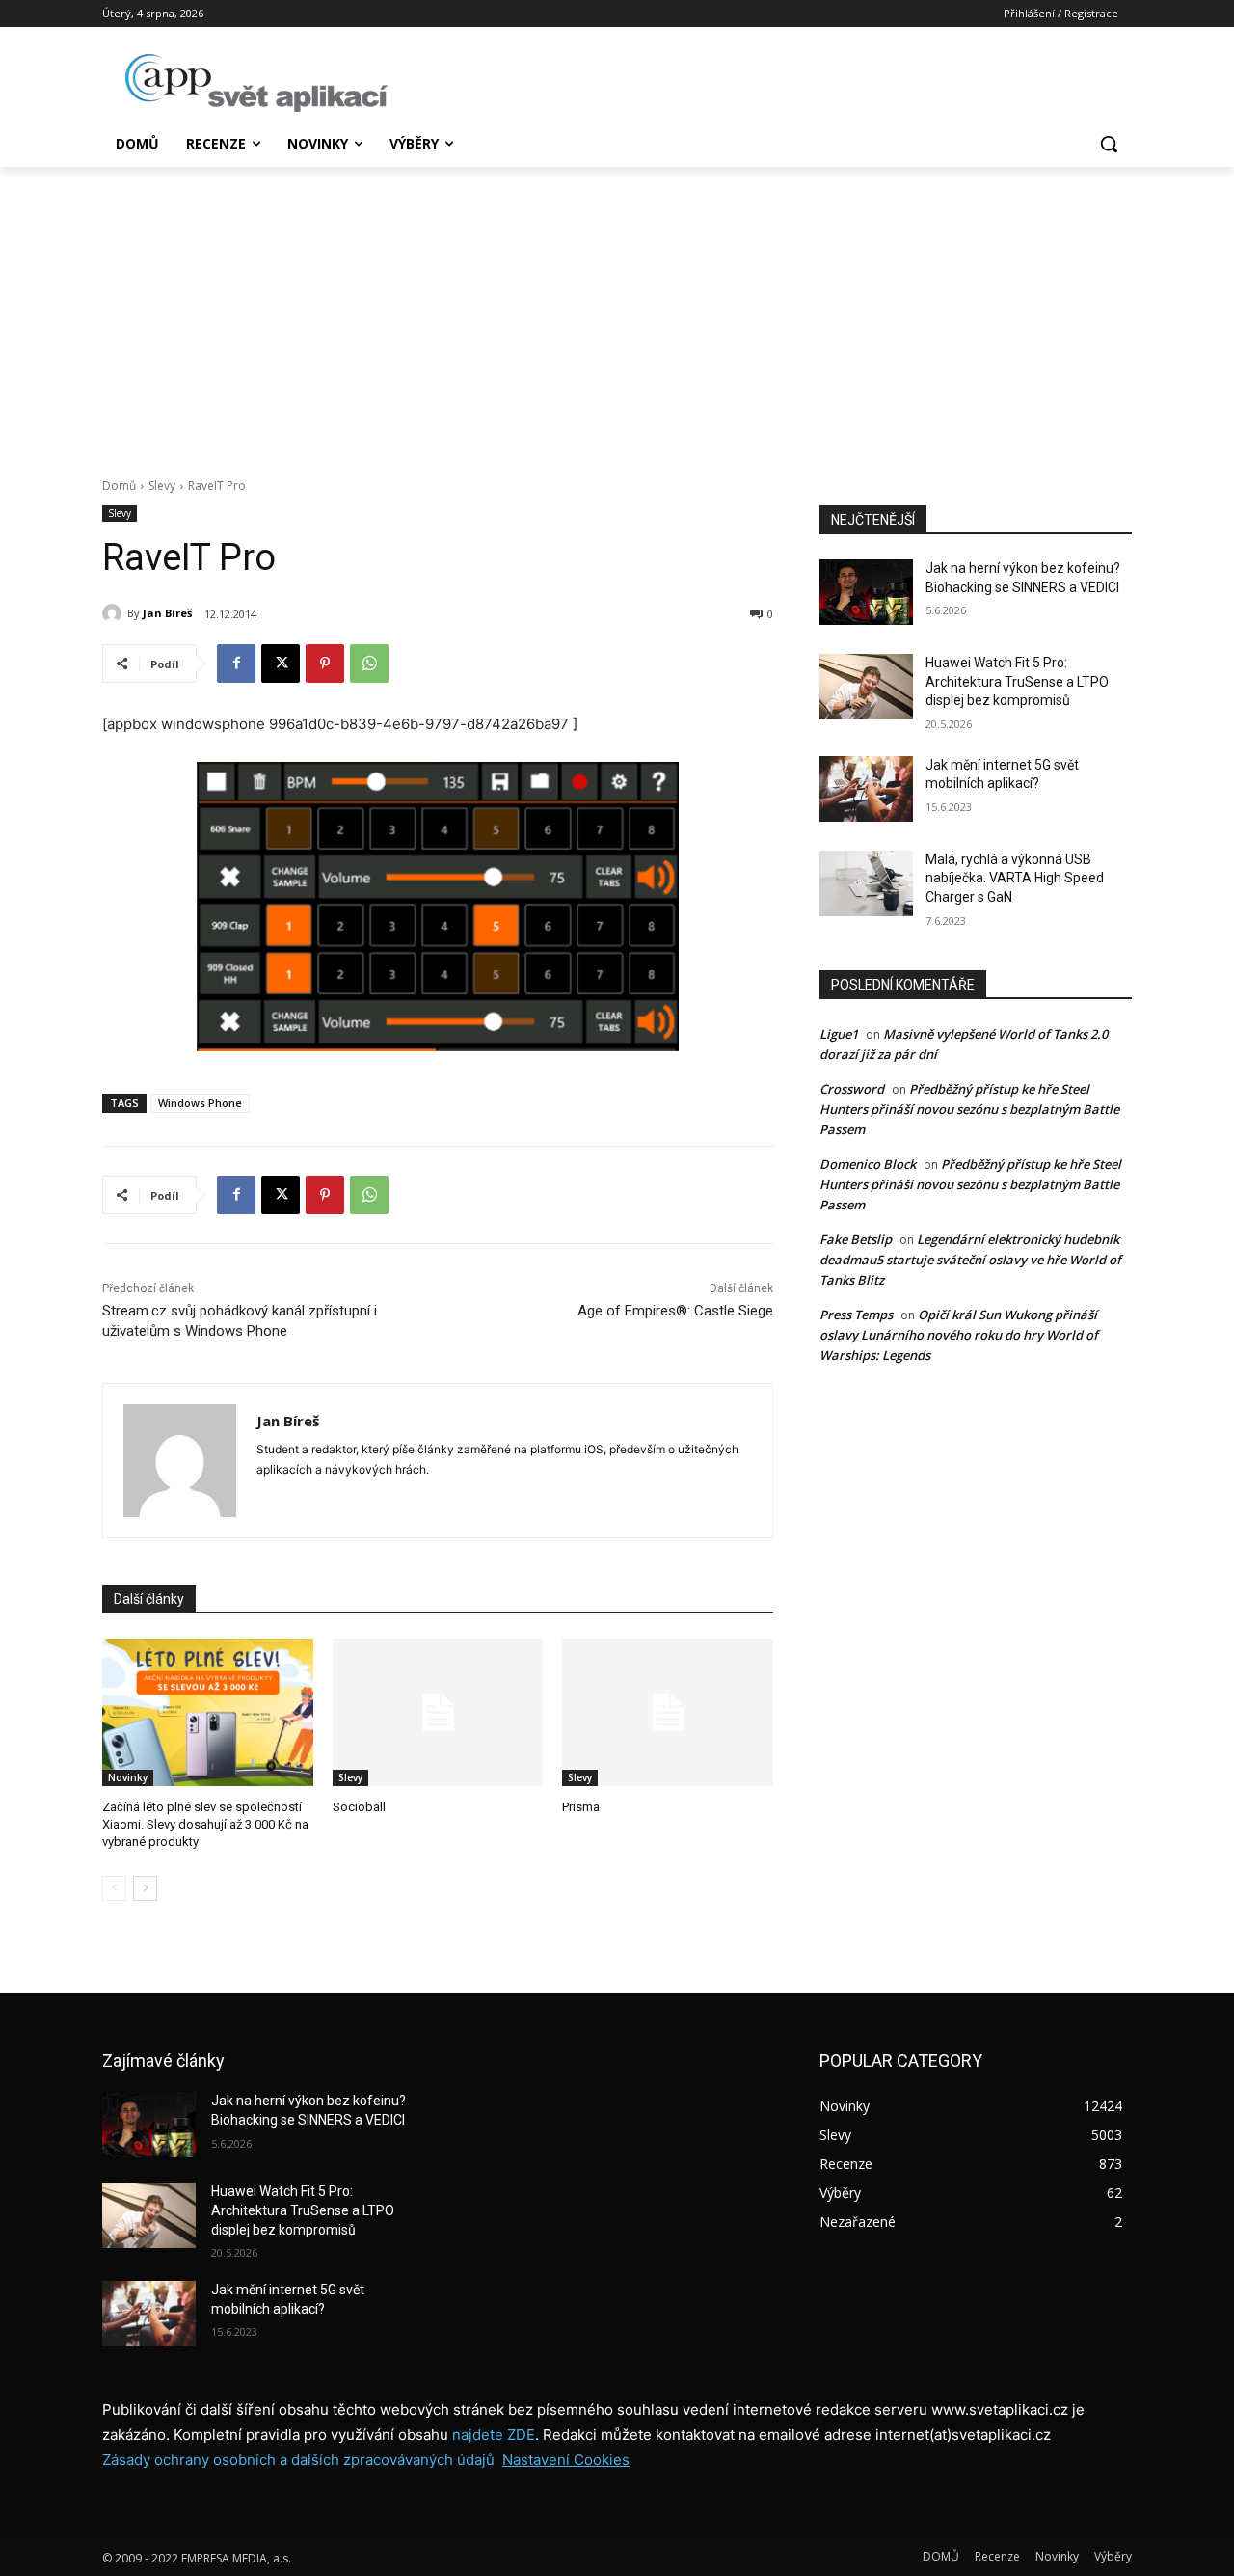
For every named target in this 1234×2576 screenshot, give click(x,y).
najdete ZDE (494, 2435)
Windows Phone (200, 1103)
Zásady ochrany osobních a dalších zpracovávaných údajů (298, 2460)
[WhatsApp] (369, 664)
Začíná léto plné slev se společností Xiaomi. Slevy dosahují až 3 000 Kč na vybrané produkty (205, 1824)
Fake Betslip (856, 1239)
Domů (119, 486)
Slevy (162, 486)
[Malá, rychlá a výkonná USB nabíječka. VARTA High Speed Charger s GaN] (866, 883)
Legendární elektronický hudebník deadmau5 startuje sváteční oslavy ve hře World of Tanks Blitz (970, 1260)
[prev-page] (114, 1888)
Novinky (128, 1777)
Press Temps (856, 1315)
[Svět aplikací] (256, 83)
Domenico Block (868, 1164)
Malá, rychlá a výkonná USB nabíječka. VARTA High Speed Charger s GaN (1015, 878)
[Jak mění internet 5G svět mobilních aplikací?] (866, 789)
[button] (1109, 144)
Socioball (359, 1807)
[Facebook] (236, 664)
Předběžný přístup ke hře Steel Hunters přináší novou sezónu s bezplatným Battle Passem (969, 1109)
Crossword (852, 1089)
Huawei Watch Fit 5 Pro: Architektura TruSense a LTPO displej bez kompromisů (1017, 681)
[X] (281, 664)
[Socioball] (438, 1712)
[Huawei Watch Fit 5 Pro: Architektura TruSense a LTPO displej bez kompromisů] (866, 687)
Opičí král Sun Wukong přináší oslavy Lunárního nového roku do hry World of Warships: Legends (959, 1335)
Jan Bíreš (167, 613)
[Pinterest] (325, 664)
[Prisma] (668, 1712)
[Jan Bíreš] (115, 613)
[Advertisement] (617, 312)
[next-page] (145, 1888)
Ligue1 (839, 1034)
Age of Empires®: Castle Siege (675, 1311)
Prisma (581, 1807)
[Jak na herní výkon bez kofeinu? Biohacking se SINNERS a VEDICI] (866, 592)
